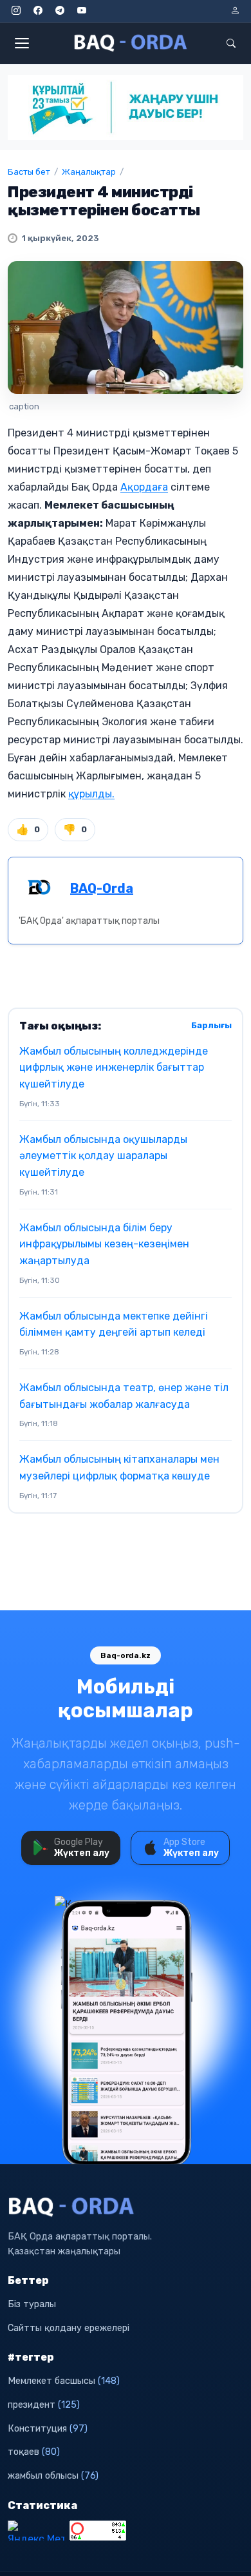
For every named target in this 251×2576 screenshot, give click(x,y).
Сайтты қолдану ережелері (69, 2328)
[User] (235, 11)
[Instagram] (16, 11)
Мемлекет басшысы (64, 2381)
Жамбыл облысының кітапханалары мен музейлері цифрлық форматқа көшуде (119, 1468)
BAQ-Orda (102, 888)
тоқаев (34, 2452)
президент (44, 2405)
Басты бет (29, 172)
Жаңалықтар (89, 172)
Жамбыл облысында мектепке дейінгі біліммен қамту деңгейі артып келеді (114, 1324)
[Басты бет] (131, 43)
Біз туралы (32, 2304)
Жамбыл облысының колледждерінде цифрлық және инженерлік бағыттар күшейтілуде (114, 1068)
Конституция (48, 2429)
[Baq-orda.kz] (126, 2207)
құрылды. (91, 794)
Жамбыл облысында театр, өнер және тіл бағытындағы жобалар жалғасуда (124, 1396)
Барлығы (211, 1025)
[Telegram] (60, 11)
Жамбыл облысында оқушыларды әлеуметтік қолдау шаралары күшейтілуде (103, 1156)
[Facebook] (38, 11)
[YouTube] (82, 11)
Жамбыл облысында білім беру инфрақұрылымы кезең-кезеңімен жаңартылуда (104, 1244)
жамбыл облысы (53, 2476)
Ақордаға (144, 487)
